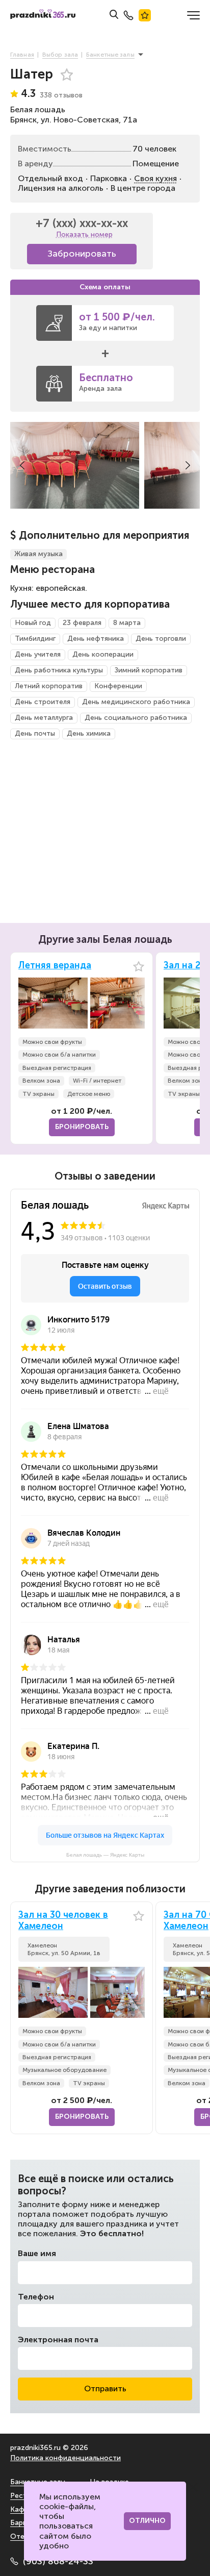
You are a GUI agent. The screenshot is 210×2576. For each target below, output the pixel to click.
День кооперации (103, 654)
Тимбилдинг (35, 639)
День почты (35, 733)
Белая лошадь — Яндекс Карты (105, 1855)
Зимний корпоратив (149, 670)
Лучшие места (145, 15)
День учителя (38, 654)
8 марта (127, 623)
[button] (22, 465)
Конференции (118, 686)
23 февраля (82, 623)
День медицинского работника (136, 702)
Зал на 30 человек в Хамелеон (63, 1921)
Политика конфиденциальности (65, 2458)
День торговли (161, 639)
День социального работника (136, 718)
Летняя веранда (55, 966)
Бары (19, 2523)
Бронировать (82, 1127)
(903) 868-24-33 (58, 2561)
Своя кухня (155, 178)
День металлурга (44, 718)
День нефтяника (96, 639)
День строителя (43, 702)
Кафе (19, 2509)
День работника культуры (59, 670)
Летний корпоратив (49, 686)
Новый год (33, 623)
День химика (89, 733)
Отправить (105, 2389)
